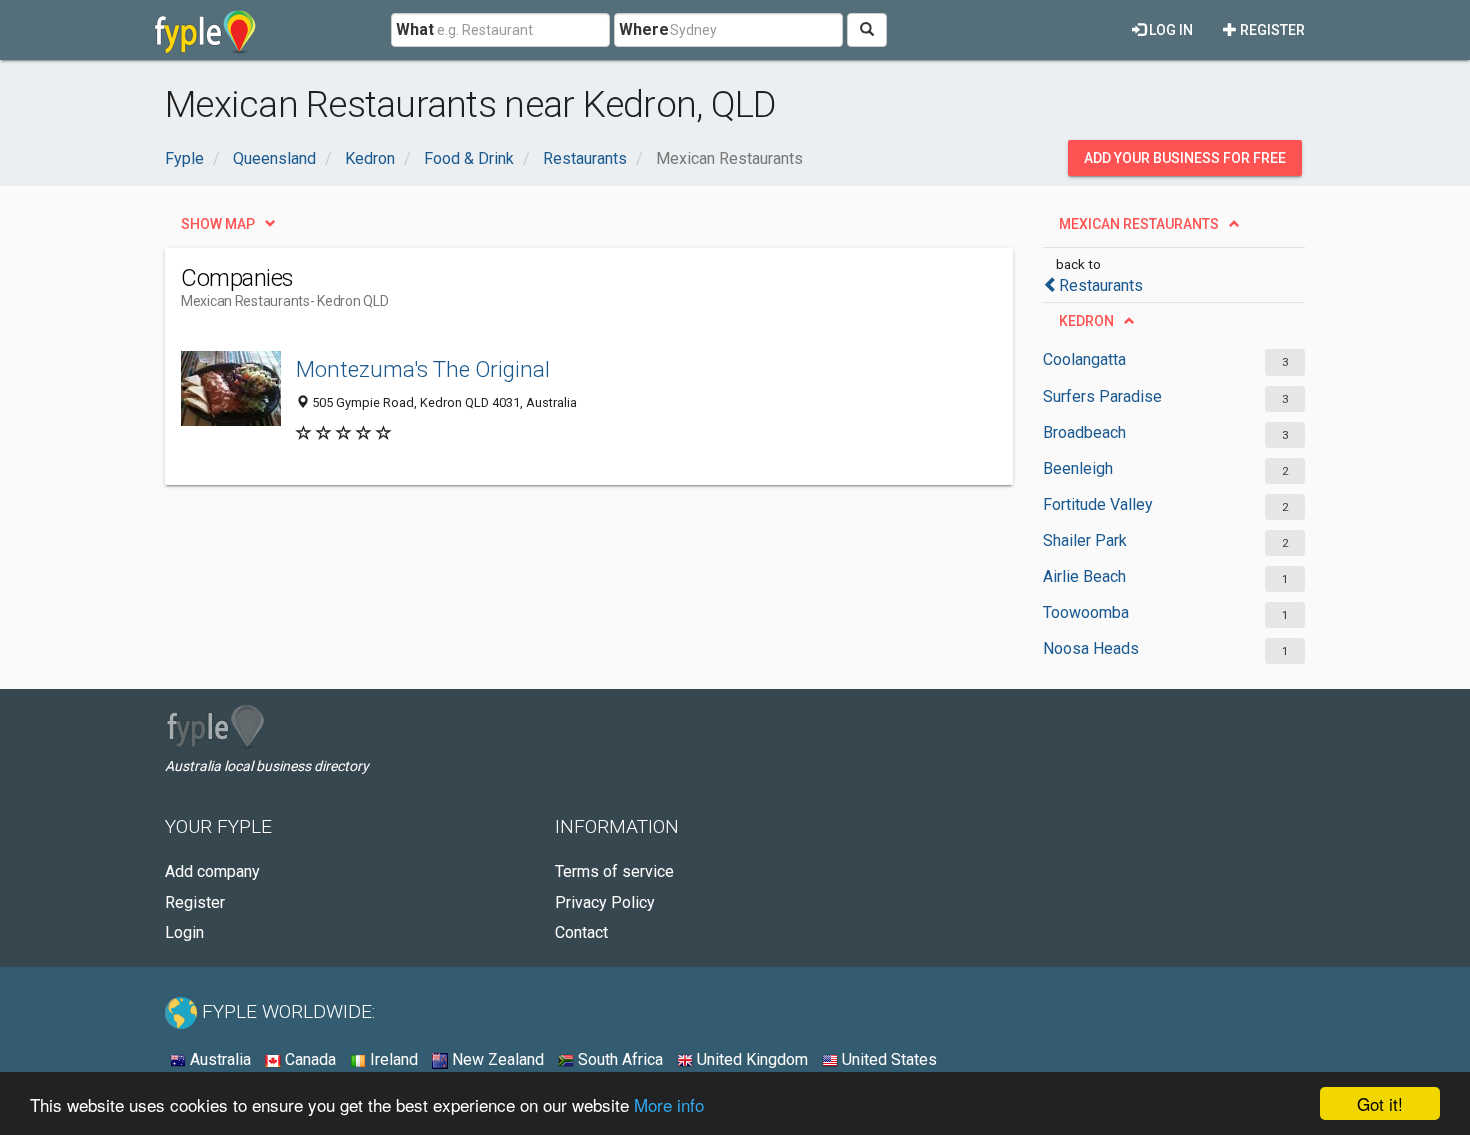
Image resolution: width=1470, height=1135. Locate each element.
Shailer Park (1085, 540)
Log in (1169, 30)
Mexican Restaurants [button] (1139, 224)
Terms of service (614, 871)
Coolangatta (1084, 359)
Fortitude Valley (1098, 504)
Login (184, 932)
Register (1271, 30)
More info (669, 1104)
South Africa (618, 1059)
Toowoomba (1086, 612)
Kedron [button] (1086, 321)
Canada (308, 1059)
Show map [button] (218, 224)
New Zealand (496, 1059)
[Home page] (205, 30)
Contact (581, 932)
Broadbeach (1084, 432)
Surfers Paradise (1102, 396)
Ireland (392, 1059)
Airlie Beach (1084, 576)
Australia (218, 1059)
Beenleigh (1078, 468)
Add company (212, 871)
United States (887, 1059)
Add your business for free (1185, 158)
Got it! (1380, 1103)
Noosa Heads (1091, 648)
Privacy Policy (605, 902)
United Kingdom (750, 1059)
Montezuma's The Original (423, 369)
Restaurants (1101, 285)
